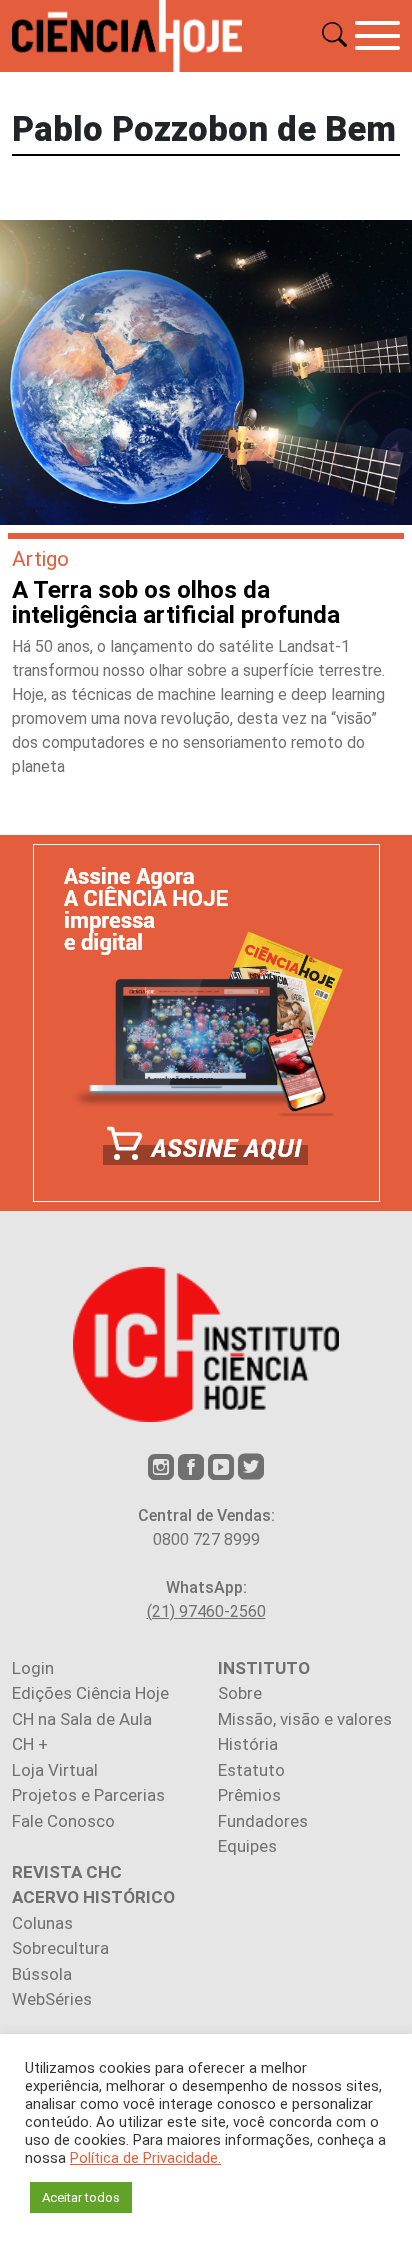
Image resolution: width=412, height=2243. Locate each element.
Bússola (42, 1974)
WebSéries (52, 1999)
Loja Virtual (55, 1770)
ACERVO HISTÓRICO (93, 1897)
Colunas (42, 1923)
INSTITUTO (264, 1668)
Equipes (247, 1846)
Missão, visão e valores (305, 1719)
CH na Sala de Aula (82, 1719)
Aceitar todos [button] (81, 2197)
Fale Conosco (63, 1821)
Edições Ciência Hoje (90, 1693)
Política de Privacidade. (145, 2158)
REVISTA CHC (67, 1872)
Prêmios (249, 1795)
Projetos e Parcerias (88, 1795)
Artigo (40, 559)
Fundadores (263, 1821)
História (248, 1744)
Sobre (240, 1693)
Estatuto (251, 1770)
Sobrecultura (60, 1948)
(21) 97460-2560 (206, 1611)
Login (33, 1668)
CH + (30, 1744)
